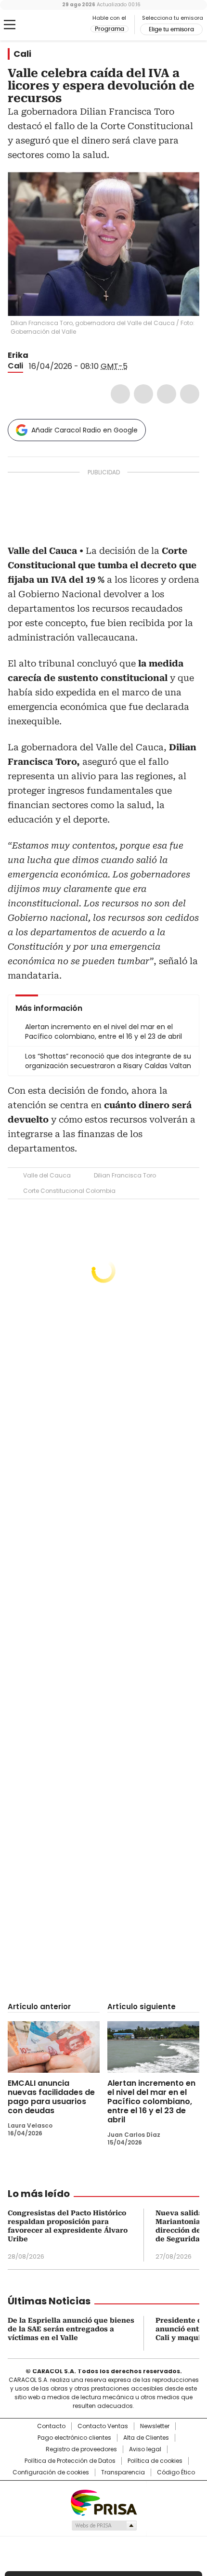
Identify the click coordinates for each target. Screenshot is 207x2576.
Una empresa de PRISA (103, 2502)
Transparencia (123, 2472)
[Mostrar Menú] (10, 25)
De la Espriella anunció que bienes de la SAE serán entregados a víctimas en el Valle (71, 2329)
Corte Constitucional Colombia (69, 1191)
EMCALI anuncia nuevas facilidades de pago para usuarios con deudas (51, 2097)
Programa (110, 29)
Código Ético (176, 2472)
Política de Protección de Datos (70, 2461)
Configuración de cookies (51, 2472)
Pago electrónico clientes (74, 2438)
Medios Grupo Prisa (104, 2525)
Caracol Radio (48, 25)
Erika (18, 355)
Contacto (51, 2426)
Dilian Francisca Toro (125, 1175)
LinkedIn (167, 394)
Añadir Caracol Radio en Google (84, 430)
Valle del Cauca (47, 1175)
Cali (22, 54)
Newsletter (155, 2426)
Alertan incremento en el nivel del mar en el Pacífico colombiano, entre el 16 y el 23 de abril (151, 2101)
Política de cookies (155, 2461)
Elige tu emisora (171, 29)
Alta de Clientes (146, 2438)
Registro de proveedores (81, 2449)
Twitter (143, 394)
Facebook (120, 394)
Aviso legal (145, 2449)
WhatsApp (190, 394)
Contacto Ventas (103, 2426)
